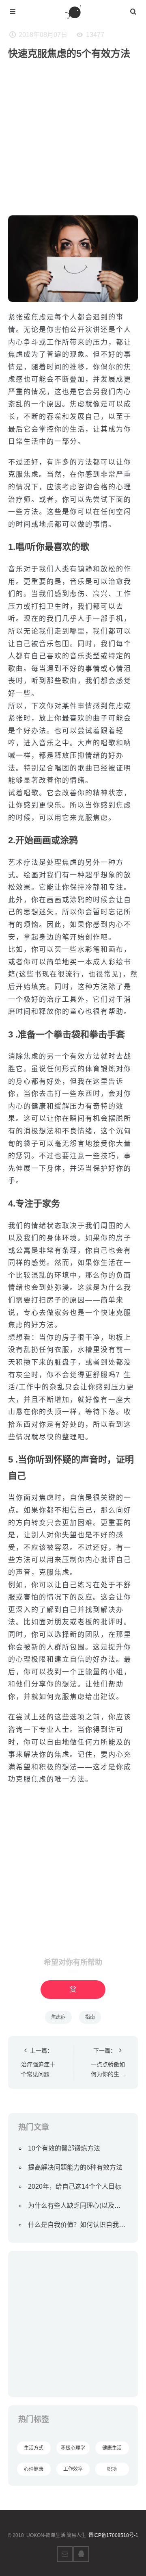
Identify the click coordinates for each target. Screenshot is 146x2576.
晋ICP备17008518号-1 (113, 2535)
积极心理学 (73, 2448)
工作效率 (73, 2469)
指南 (90, 2017)
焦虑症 (58, 2017)
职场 (112, 2469)
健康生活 (112, 2448)
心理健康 (34, 2469)
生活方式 (34, 2448)
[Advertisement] (73, 142)
